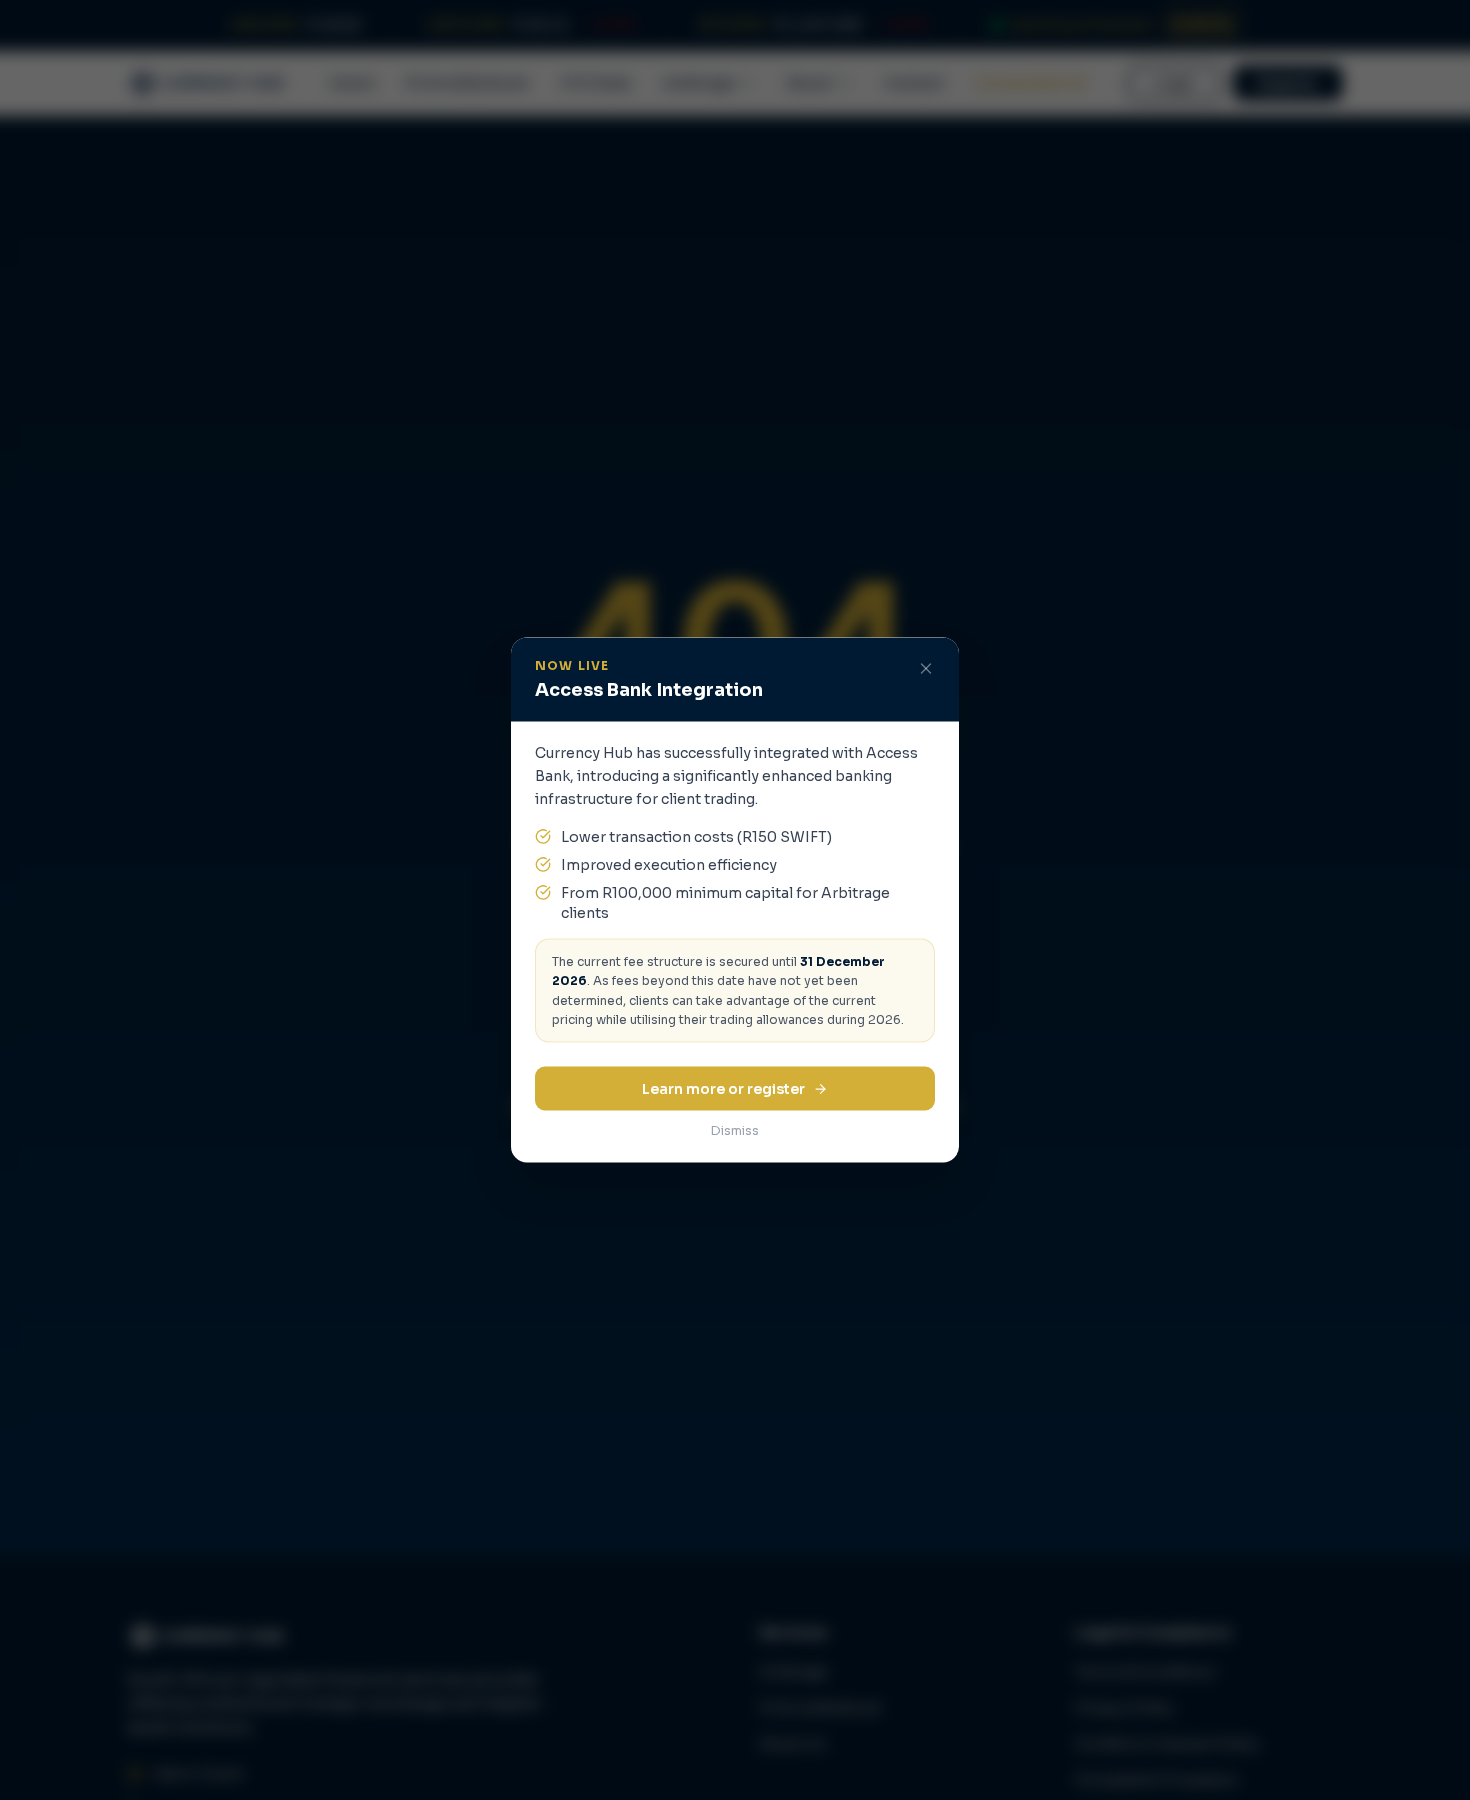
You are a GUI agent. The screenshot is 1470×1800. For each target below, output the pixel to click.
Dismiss (735, 1130)
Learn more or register (723, 1089)
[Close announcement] (926, 669)
